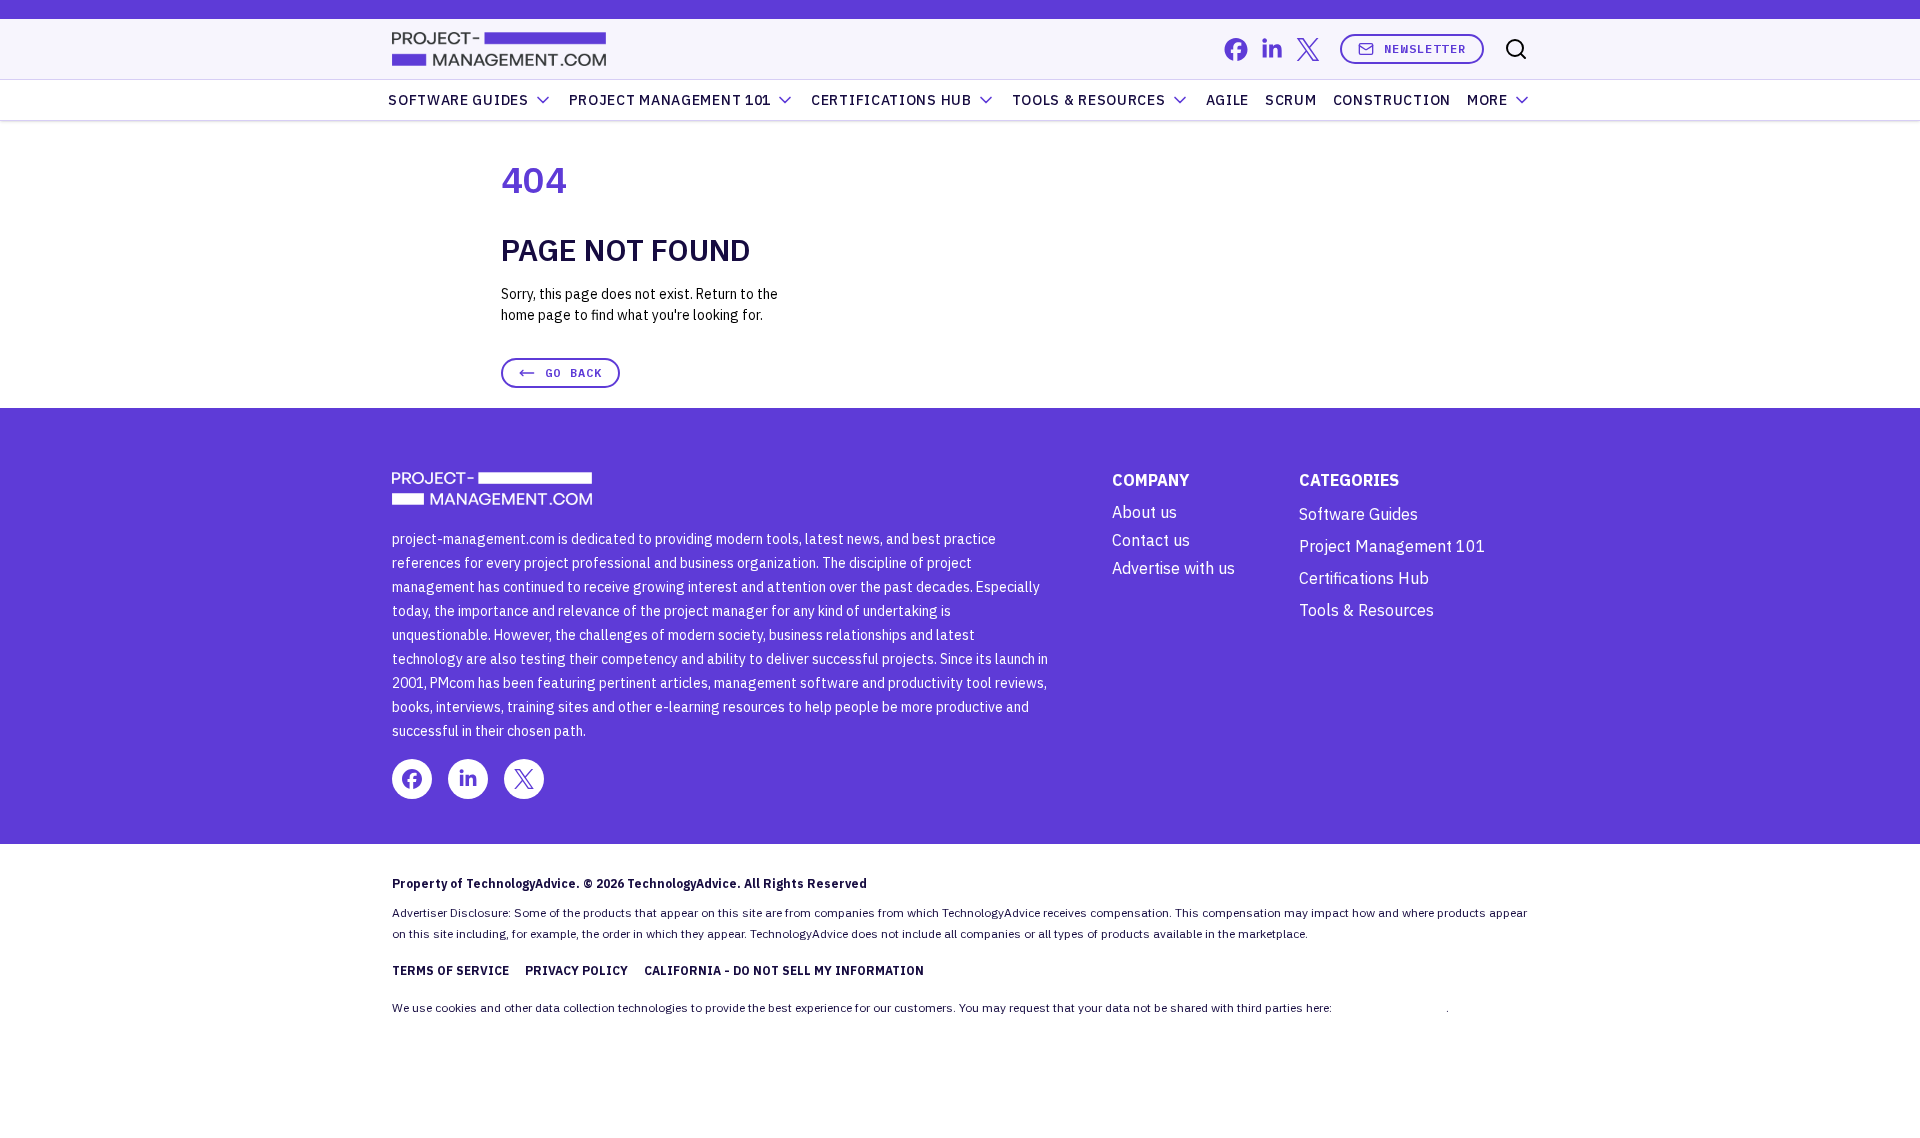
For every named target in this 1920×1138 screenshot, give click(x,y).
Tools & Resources (1089, 100)
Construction (1392, 100)
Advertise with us (1173, 568)
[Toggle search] (1516, 49)
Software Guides (458, 100)
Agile (1228, 100)
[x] (1308, 49)
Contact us (1151, 540)
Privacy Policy (576, 970)
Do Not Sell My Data (1390, 1007)
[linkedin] (1272, 49)
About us (1144, 512)
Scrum (1291, 100)
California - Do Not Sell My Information (784, 970)
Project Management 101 (1392, 546)
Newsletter (1425, 48)
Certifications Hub (1364, 578)
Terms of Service (450, 970)
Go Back (573, 372)
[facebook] (1236, 49)
